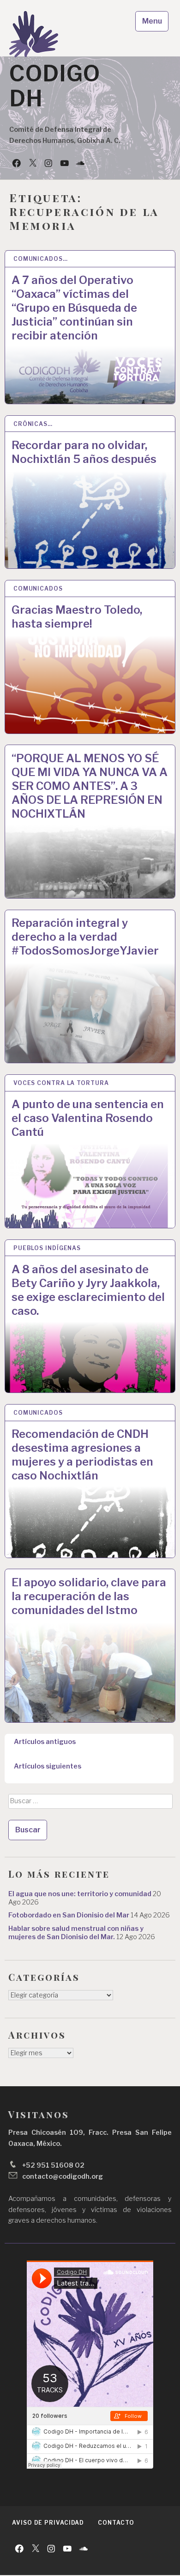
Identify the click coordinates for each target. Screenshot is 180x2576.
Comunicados (38, 589)
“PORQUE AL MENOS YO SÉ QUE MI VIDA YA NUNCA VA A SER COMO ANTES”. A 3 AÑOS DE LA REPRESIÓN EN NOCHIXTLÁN (90, 786)
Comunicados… (41, 259)
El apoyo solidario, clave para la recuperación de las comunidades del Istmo (89, 1596)
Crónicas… (33, 424)
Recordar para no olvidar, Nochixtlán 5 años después (84, 452)
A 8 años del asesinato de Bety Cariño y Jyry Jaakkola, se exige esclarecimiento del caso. (88, 1290)
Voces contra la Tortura (61, 1083)
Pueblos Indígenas (47, 1248)
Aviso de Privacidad (48, 2523)
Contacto (116, 2523)
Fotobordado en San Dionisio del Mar (69, 1915)
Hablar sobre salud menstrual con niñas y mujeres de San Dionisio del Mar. (76, 1933)
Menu (152, 21)
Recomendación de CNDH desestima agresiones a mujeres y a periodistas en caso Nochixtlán (82, 1455)
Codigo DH (55, 86)
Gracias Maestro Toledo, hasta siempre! (77, 617)
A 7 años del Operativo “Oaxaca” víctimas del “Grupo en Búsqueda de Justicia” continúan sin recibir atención (74, 308)
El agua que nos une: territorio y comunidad (80, 1894)
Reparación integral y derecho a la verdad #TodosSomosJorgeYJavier (85, 937)
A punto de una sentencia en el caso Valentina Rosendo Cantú (88, 1118)
